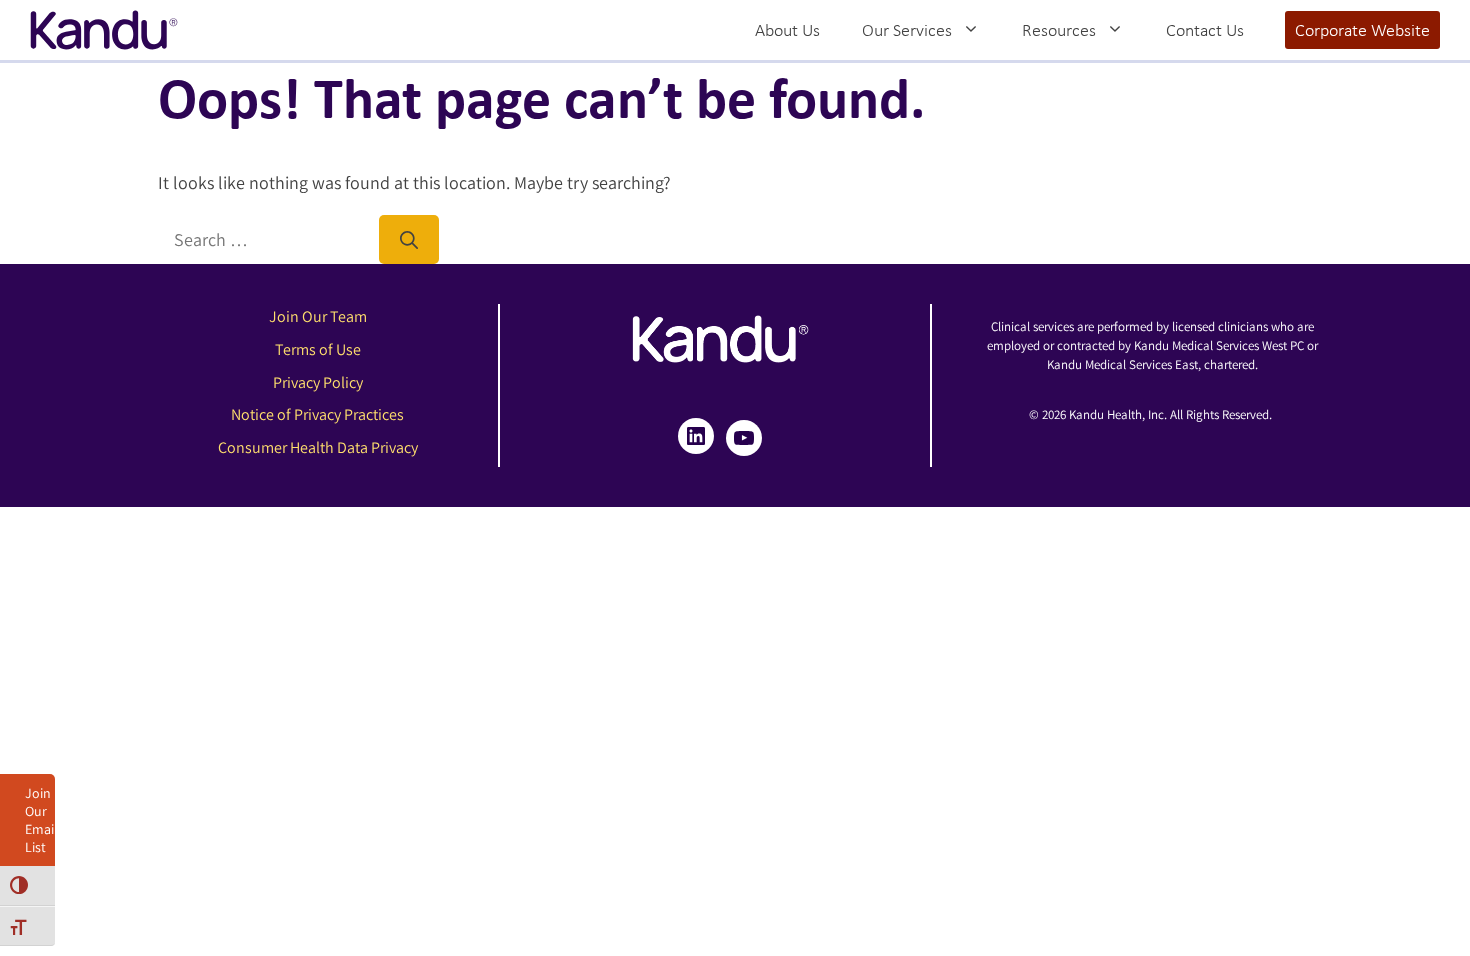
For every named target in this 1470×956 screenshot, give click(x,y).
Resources (1059, 30)
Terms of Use (318, 349)
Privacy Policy (318, 382)
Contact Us (1205, 30)
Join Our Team (318, 316)
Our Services (907, 30)
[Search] (409, 239)
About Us (787, 30)
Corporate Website (1362, 30)
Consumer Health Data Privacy (318, 447)
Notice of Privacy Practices (317, 414)
